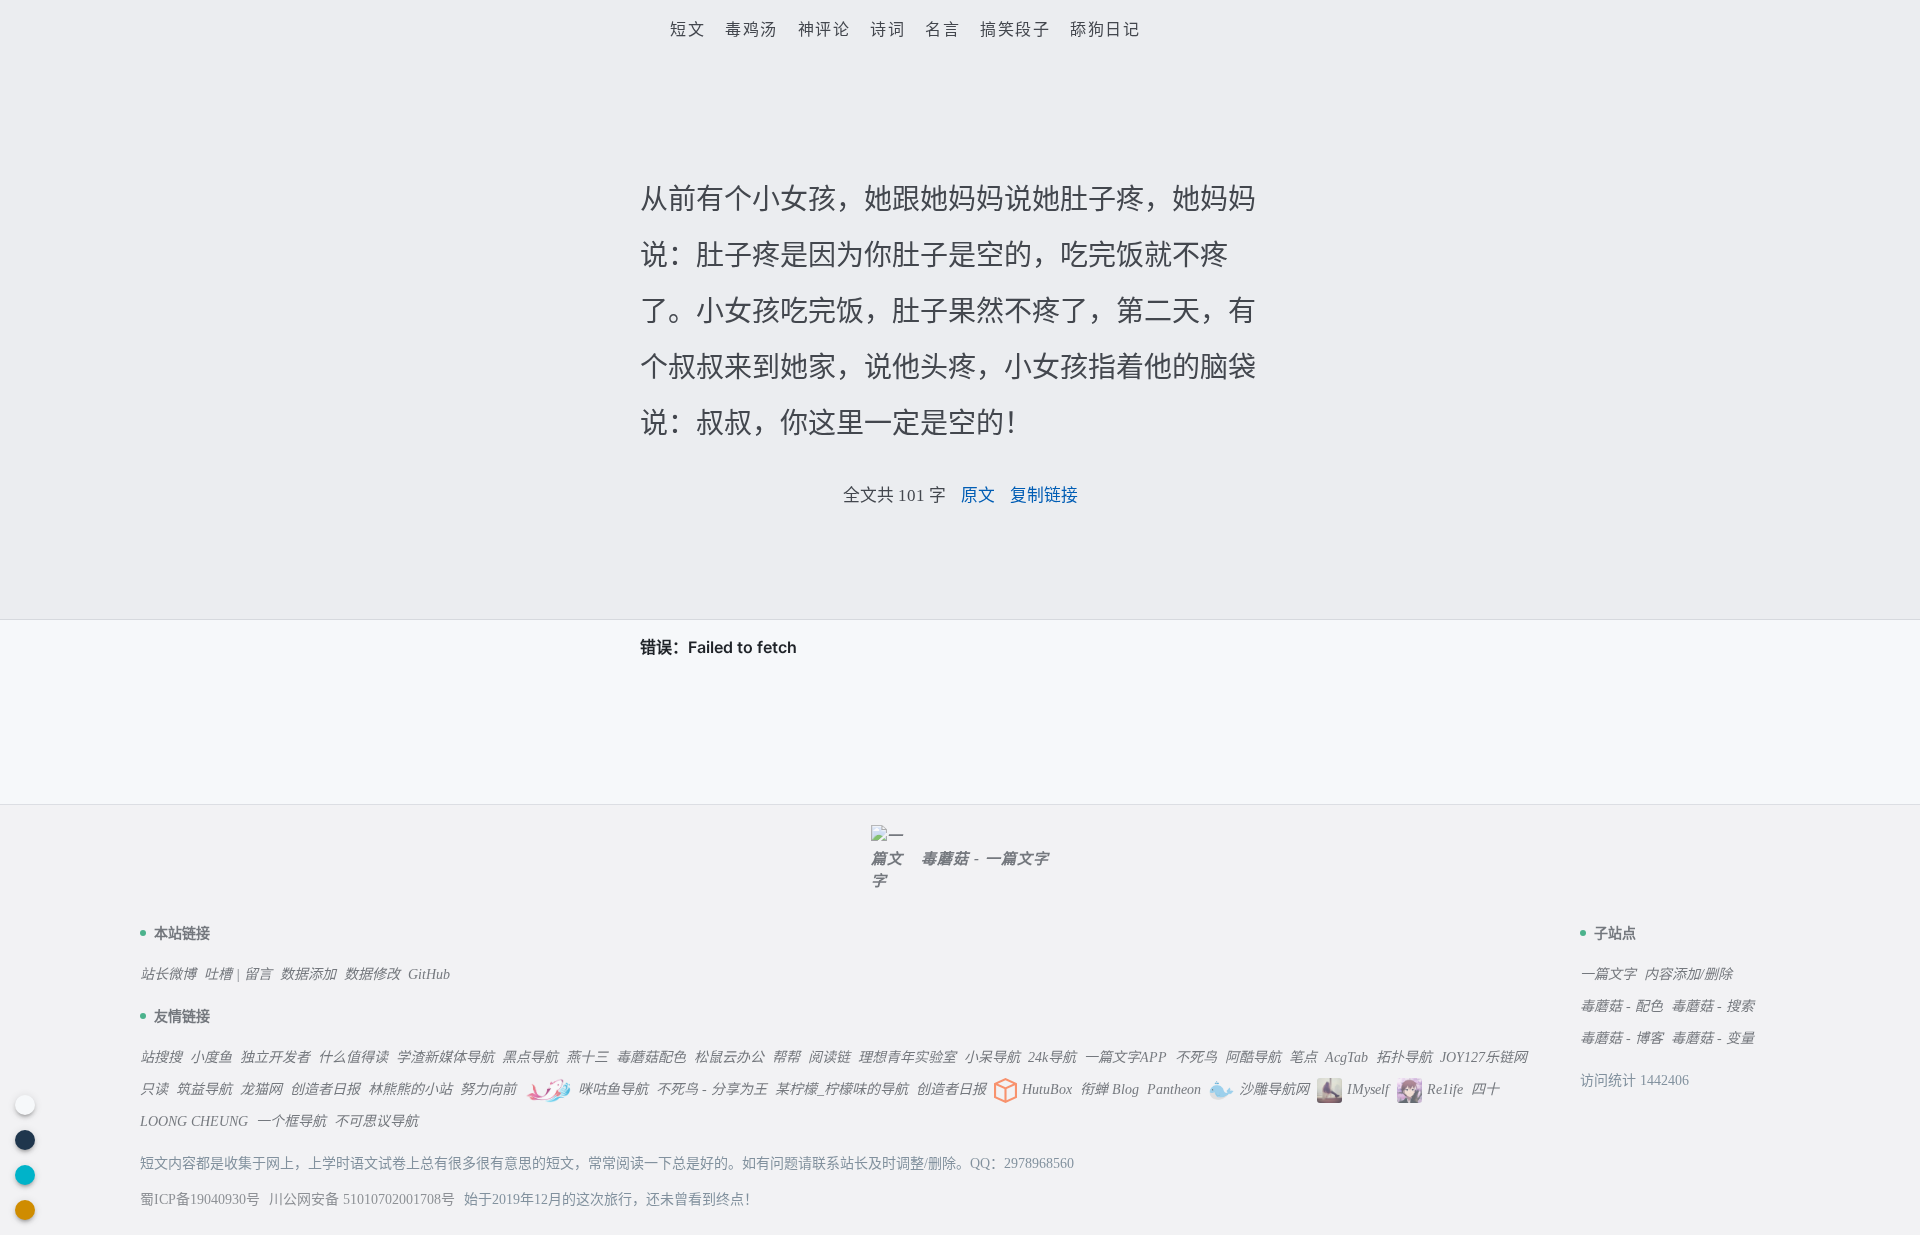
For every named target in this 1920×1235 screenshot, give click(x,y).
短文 (687, 29)
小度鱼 (211, 1057)
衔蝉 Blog (1109, 1089)
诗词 (887, 29)
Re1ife (1445, 1089)
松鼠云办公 (729, 1057)
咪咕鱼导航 (613, 1089)
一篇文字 (1608, 974)
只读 (154, 1089)
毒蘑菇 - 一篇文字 (985, 859)
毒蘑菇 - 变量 (1712, 1038)
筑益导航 (204, 1089)
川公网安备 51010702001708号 (364, 1199)
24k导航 (1052, 1057)
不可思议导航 (376, 1121)
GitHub (429, 974)
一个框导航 (291, 1121)
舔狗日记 (1105, 29)
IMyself (1368, 1089)
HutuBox (1047, 1089)
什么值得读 (353, 1057)
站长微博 (168, 974)
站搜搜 (161, 1057)
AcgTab (1346, 1057)
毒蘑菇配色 (651, 1057)
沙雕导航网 (1274, 1089)
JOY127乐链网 (1483, 1057)
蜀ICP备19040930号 (202, 1199)
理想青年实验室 (907, 1057)
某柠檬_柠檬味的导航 (841, 1089)
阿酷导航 (1253, 1057)
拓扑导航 (1404, 1057)
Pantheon (1174, 1089)
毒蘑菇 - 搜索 (1712, 1006)
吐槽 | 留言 (238, 974)
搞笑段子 (1015, 29)
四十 (1485, 1089)
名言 (942, 29)
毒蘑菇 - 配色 (1621, 1006)
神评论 (824, 29)
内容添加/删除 (1688, 974)
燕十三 (587, 1057)
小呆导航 (992, 1057)
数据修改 (372, 974)
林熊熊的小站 (410, 1089)
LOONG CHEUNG (194, 1121)
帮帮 (786, 1057)
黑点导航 (530, 1057)
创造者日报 (325, 1089)
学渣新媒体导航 (445, 1057)
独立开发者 (275, 1057)
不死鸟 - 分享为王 (711, 1089)
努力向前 (488, 1089)
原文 (978, 495)
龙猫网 (261, 1089)
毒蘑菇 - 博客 (1621, 1038)
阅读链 (829, 1057)
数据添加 (308, 974)
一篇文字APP (1125, 1057)
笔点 (1303, 1057)
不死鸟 (1196, 1057)
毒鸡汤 (751, 29)
